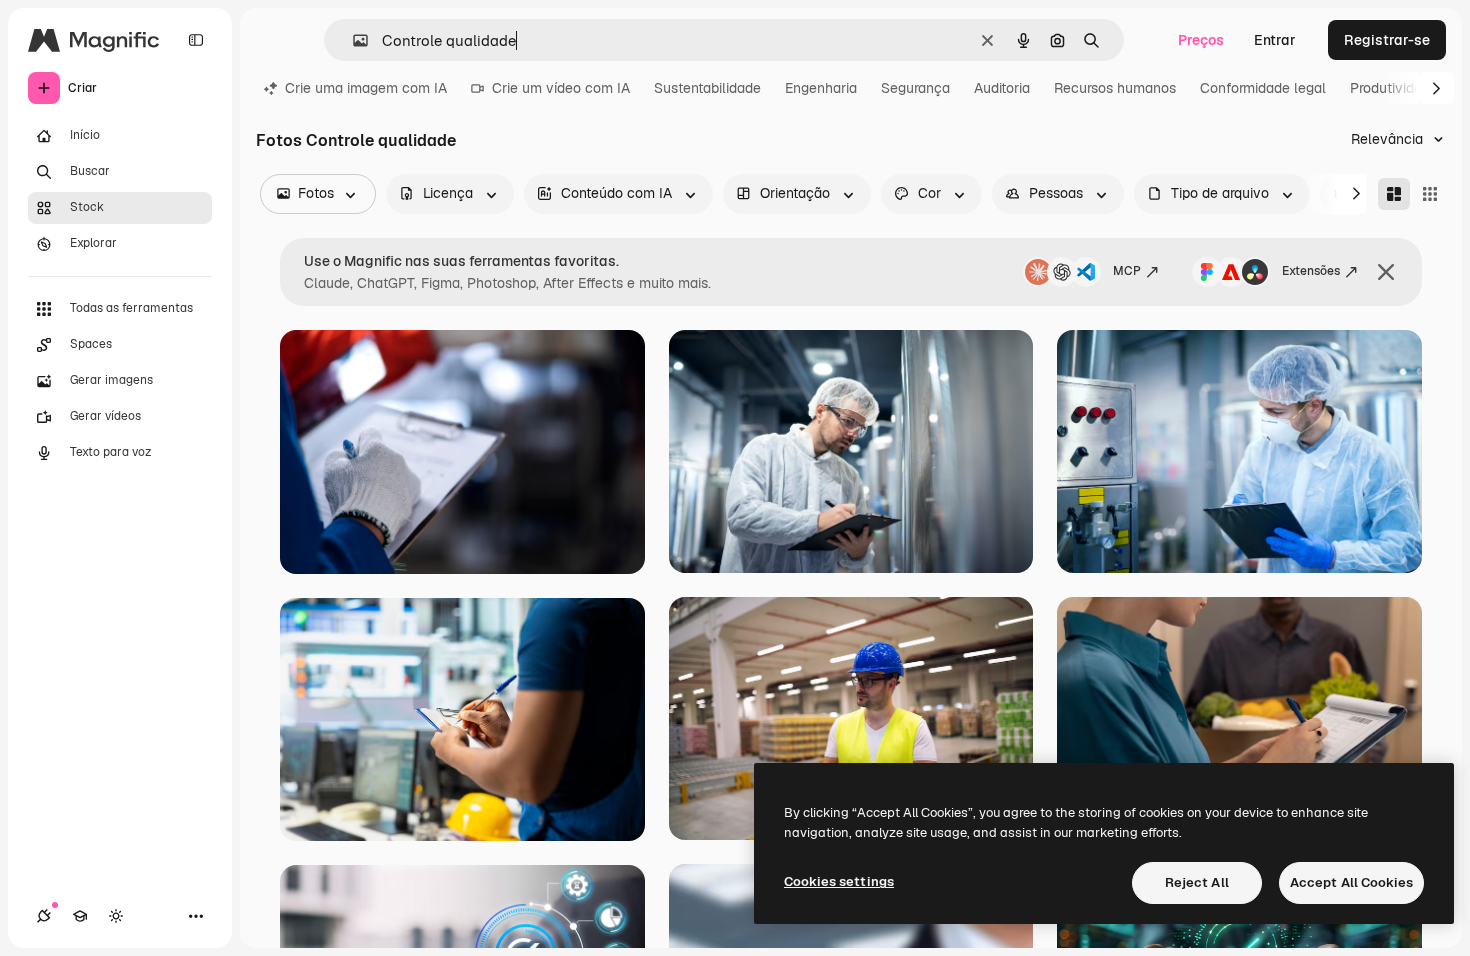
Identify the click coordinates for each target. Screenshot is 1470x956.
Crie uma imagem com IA (366, 88)
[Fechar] (1386, 272)
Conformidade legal (1263, 88)
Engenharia (821, 88)
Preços (1201, 40)
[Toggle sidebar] (196, 40)
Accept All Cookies (1351, 882)
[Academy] (80, 916)
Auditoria (1002, 88)
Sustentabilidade (707, 88)
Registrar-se (1387, 40)
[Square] (1430, 194)
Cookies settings (839, 881)
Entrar (1275, 40)
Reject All (1197, 882)
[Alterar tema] (116, 916)
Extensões (1311, 271)
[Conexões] (44, 916)
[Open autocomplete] (352, 40)
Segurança (915, 88)
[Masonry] (1394, 194)
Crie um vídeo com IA (561, 88)
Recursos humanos (1115, 88)
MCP (1127, 271)
